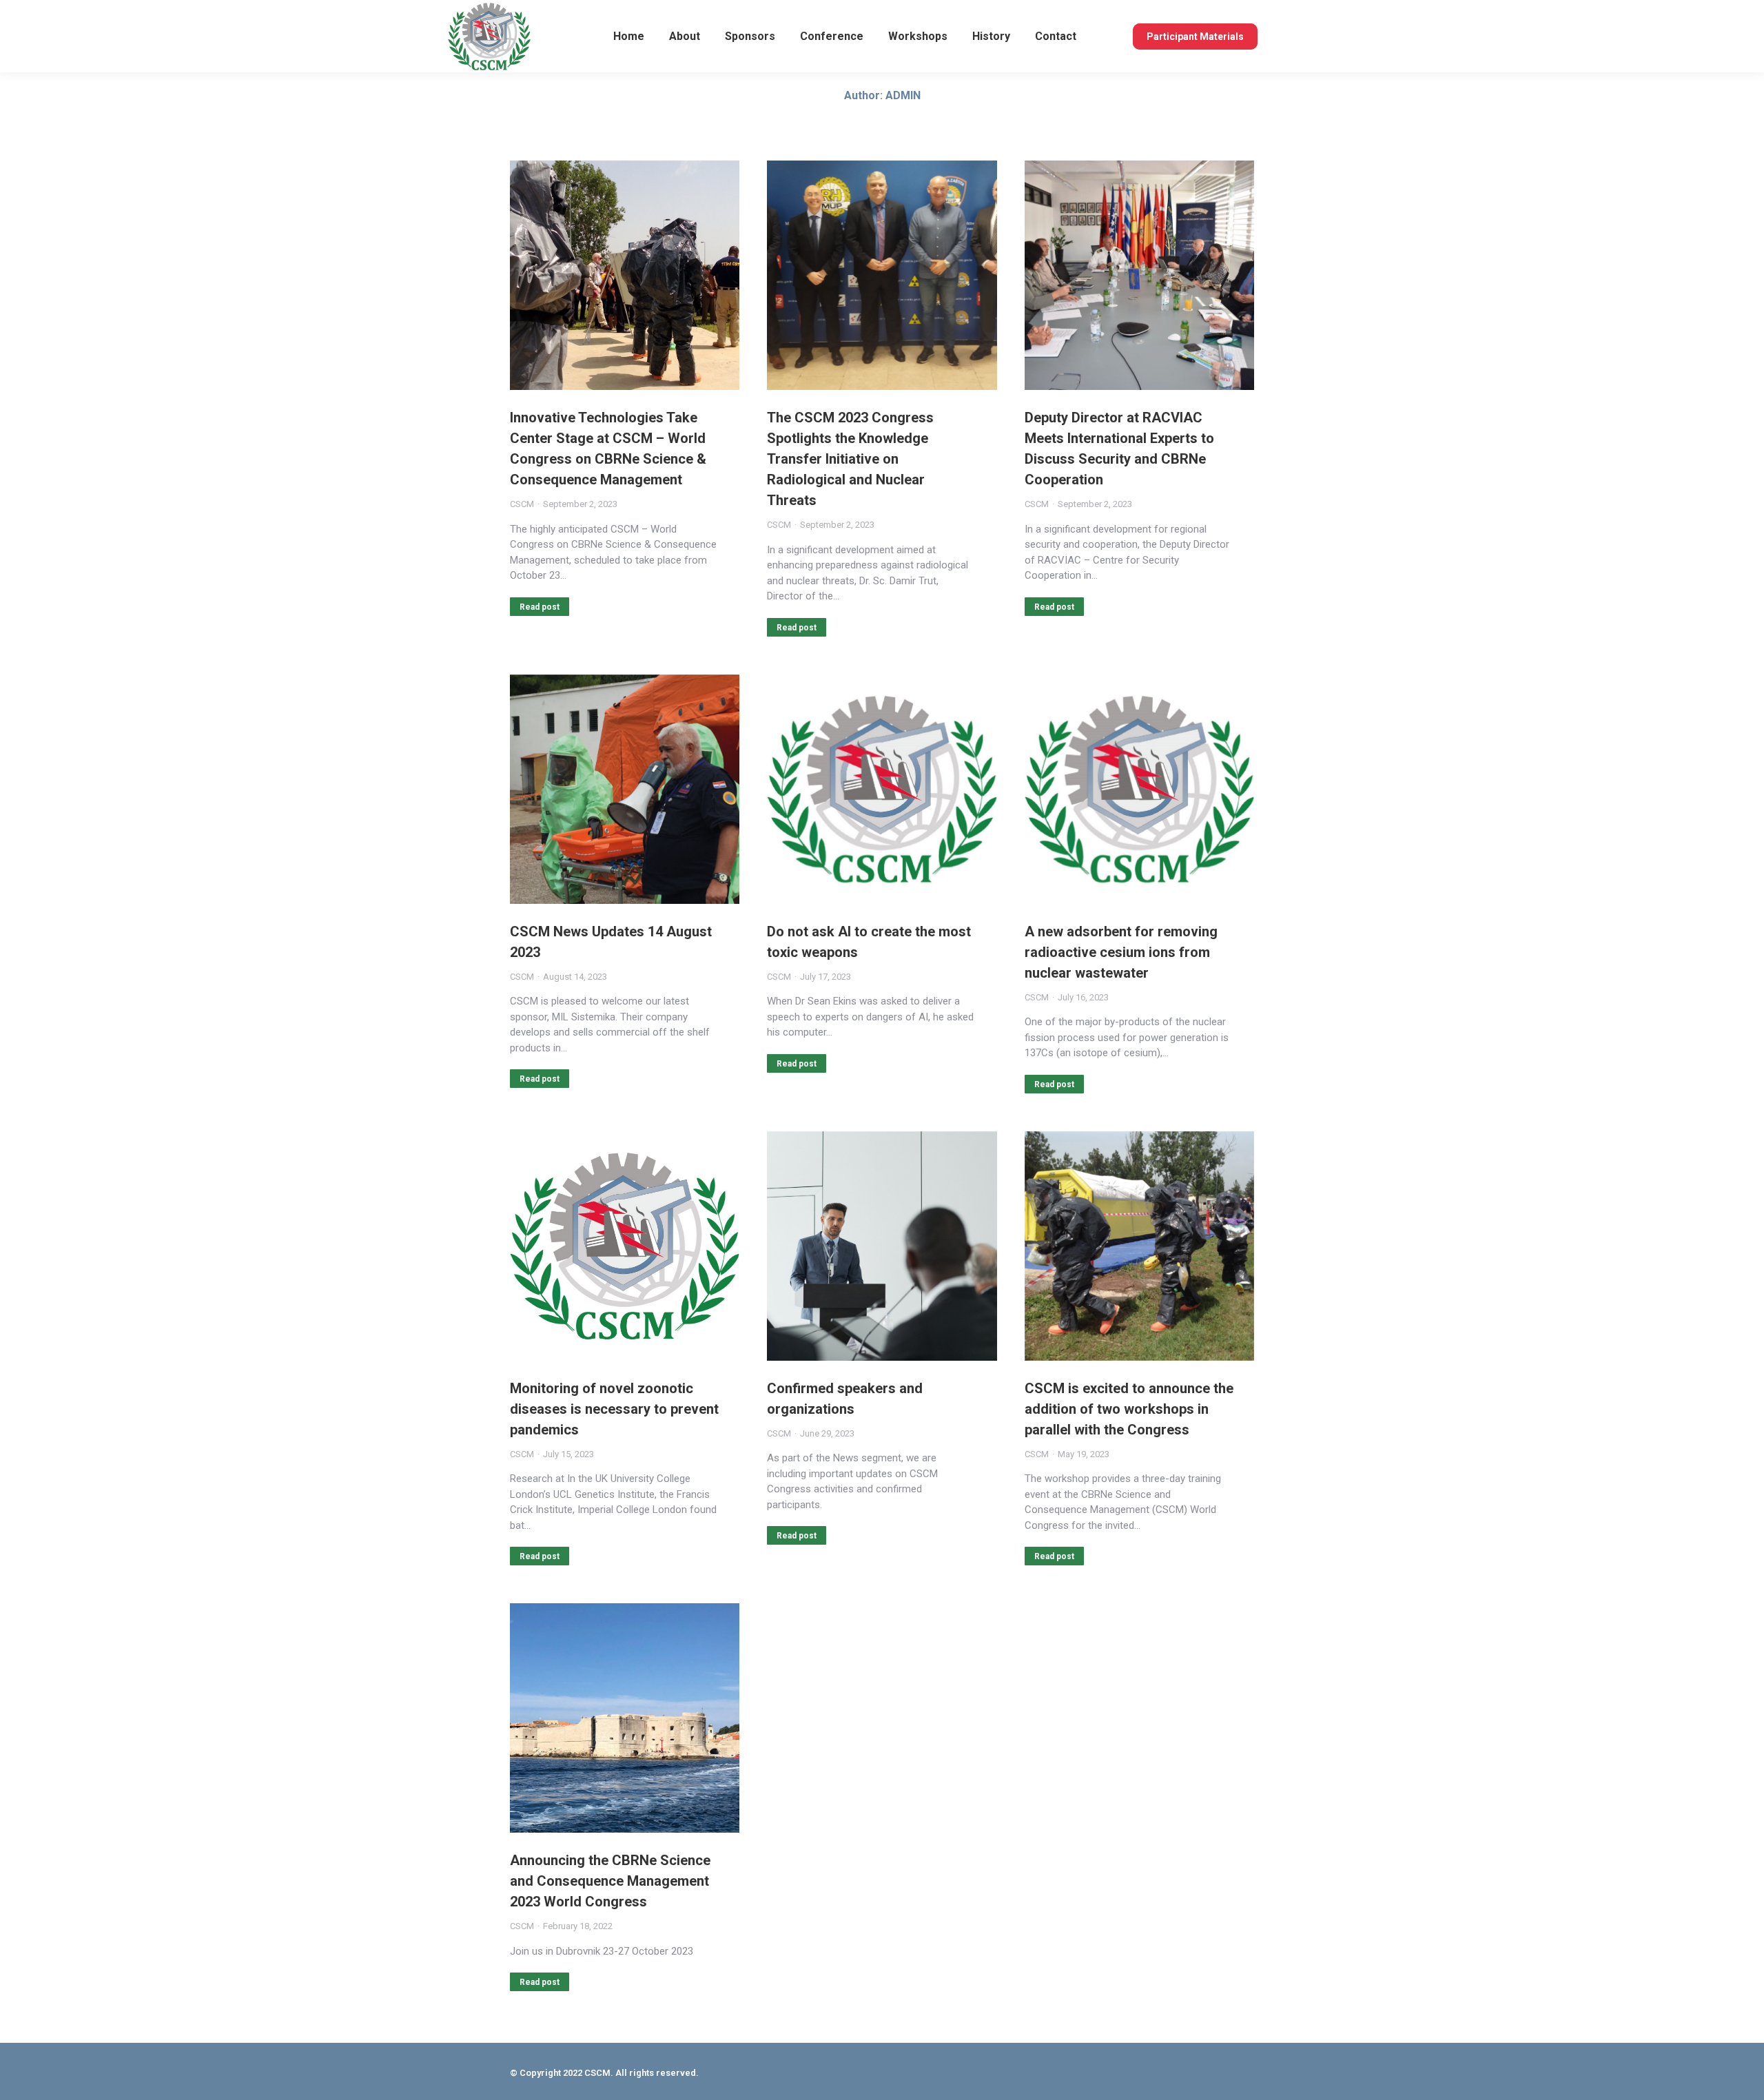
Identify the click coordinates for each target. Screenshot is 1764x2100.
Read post (540, 607)
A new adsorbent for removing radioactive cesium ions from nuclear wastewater (1121, 952)
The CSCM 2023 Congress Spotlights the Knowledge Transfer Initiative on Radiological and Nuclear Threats (850, 459)
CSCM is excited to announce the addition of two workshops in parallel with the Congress (1129, 1409)
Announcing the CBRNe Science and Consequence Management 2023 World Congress (610, 1881)
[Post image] (625, 275)
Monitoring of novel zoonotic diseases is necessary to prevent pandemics (614, 1409)
